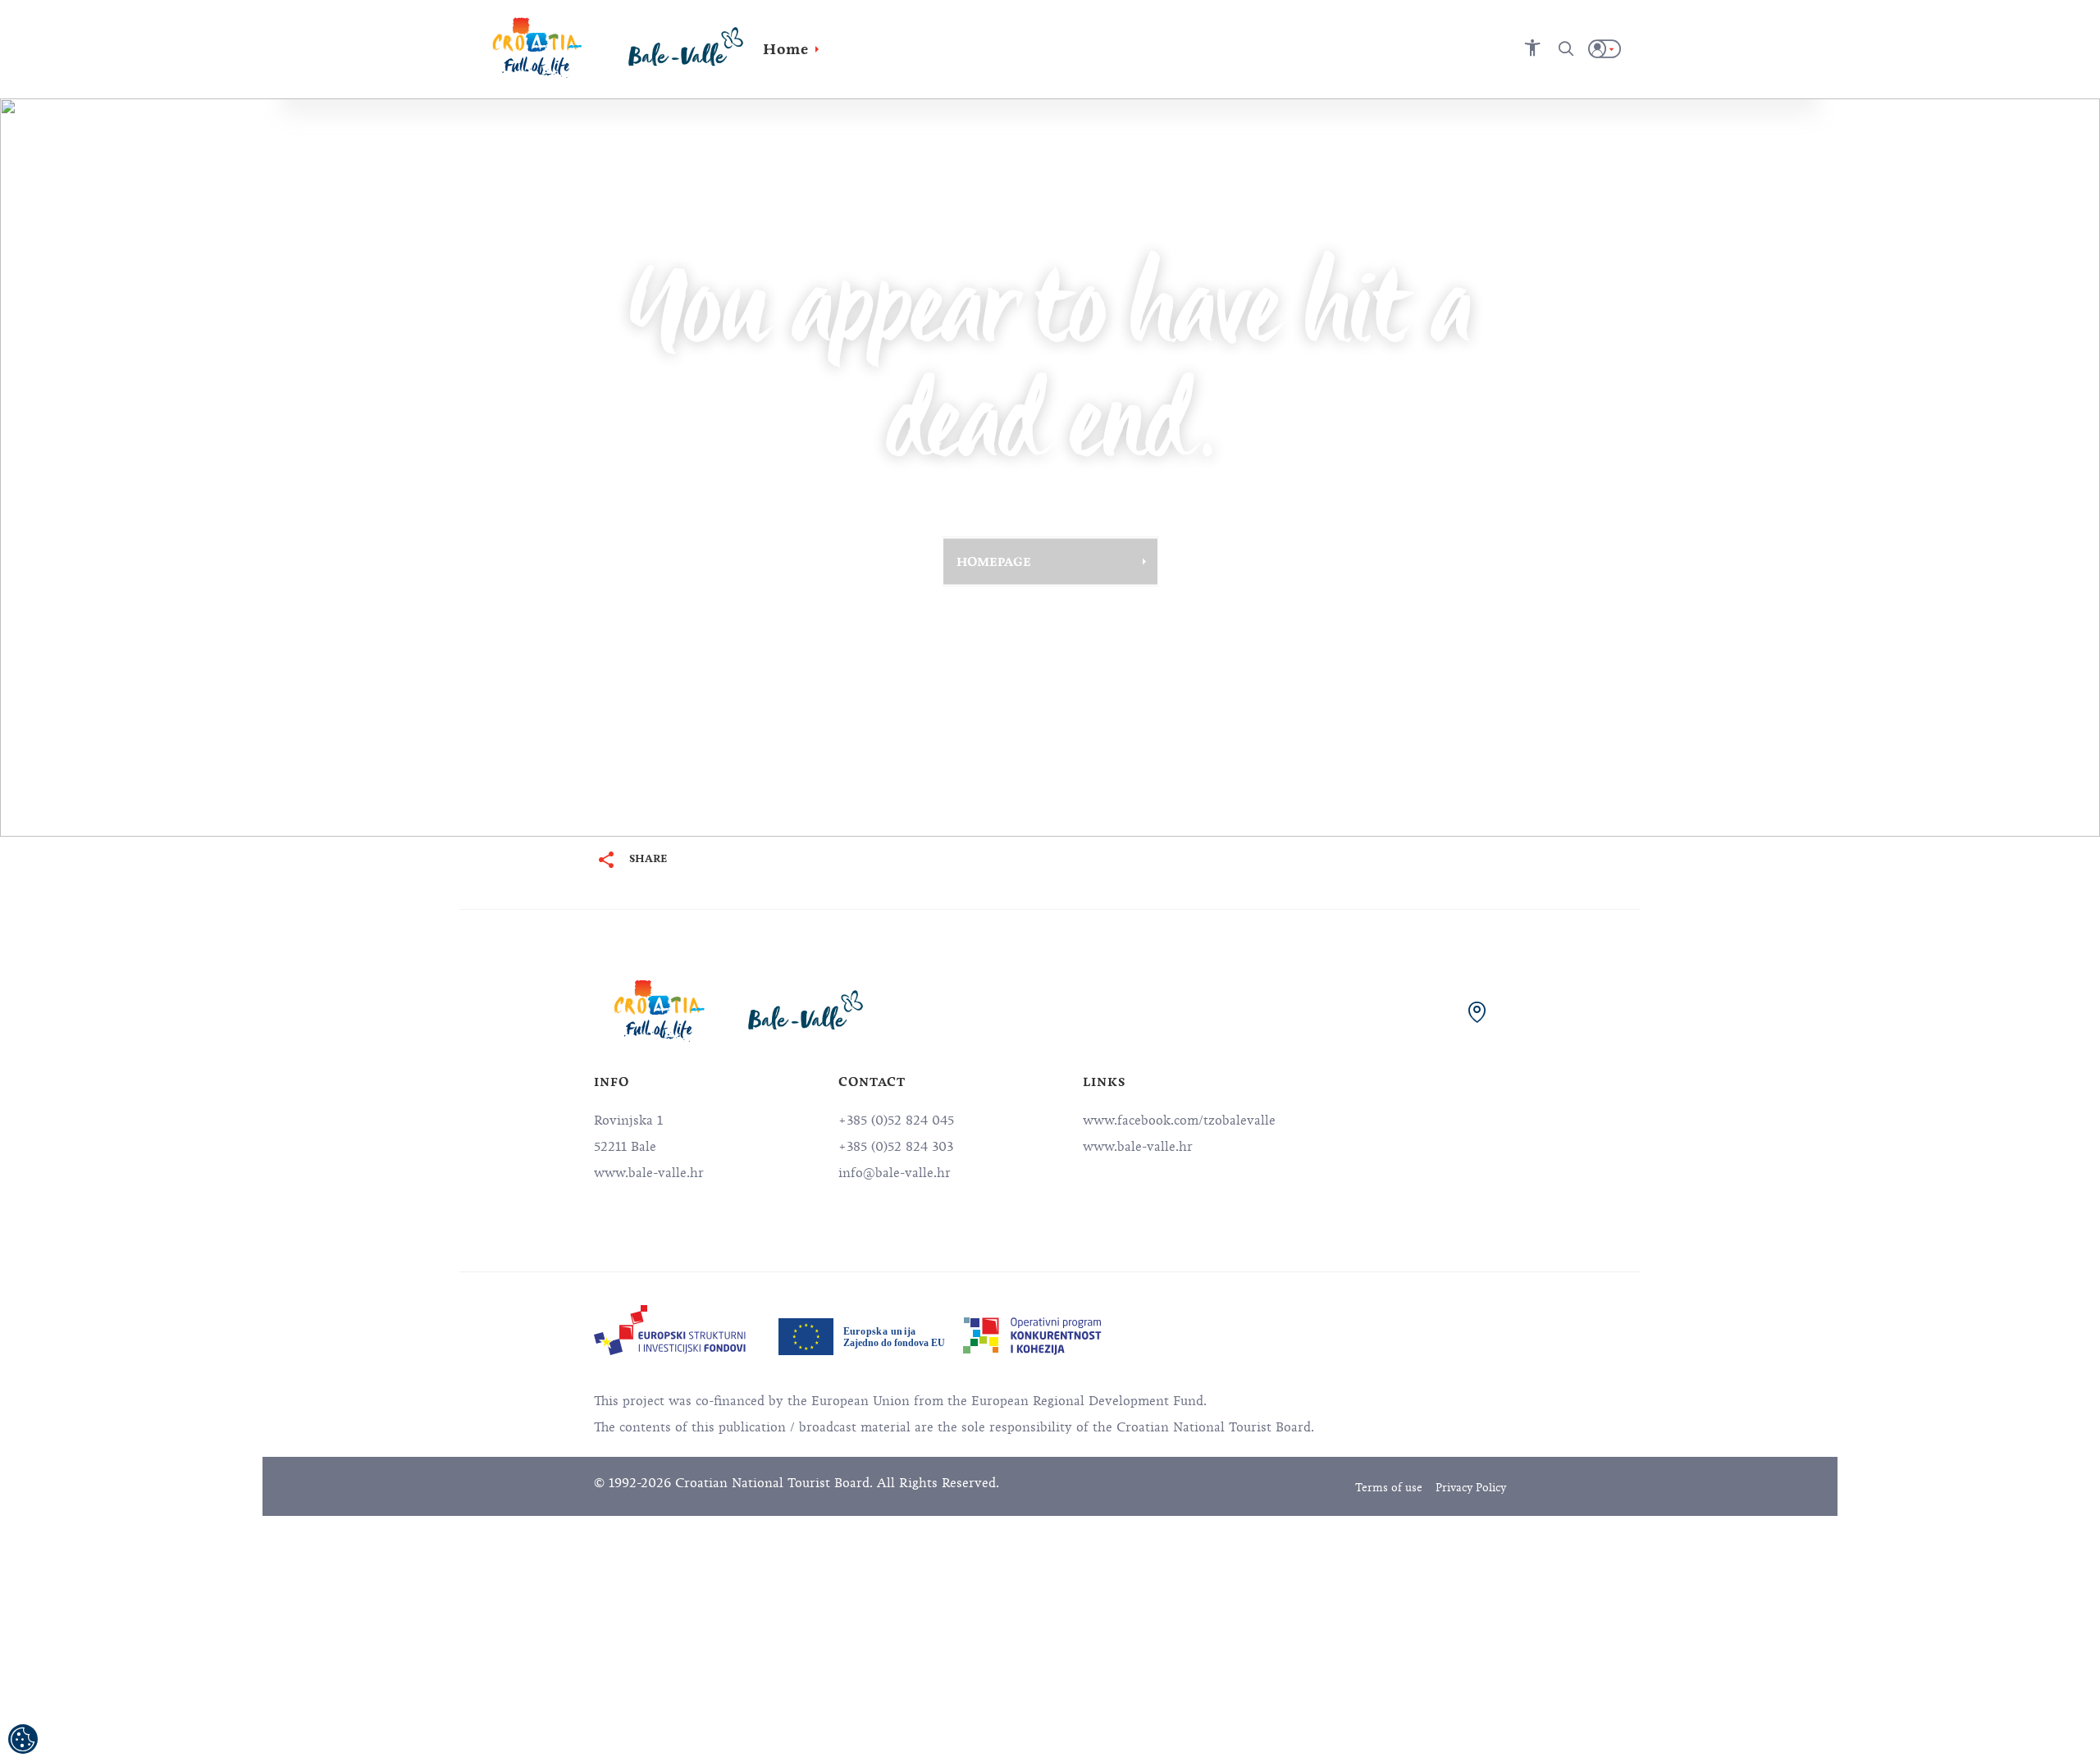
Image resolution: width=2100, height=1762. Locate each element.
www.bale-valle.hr (1138, 1147)
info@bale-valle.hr (895, 1173)
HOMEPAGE (994, 561)
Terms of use (1389, 1488)
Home (786, 49)
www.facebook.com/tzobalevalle (1179, 1121)
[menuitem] (670, 1330)
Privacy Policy (1471, 1488)
